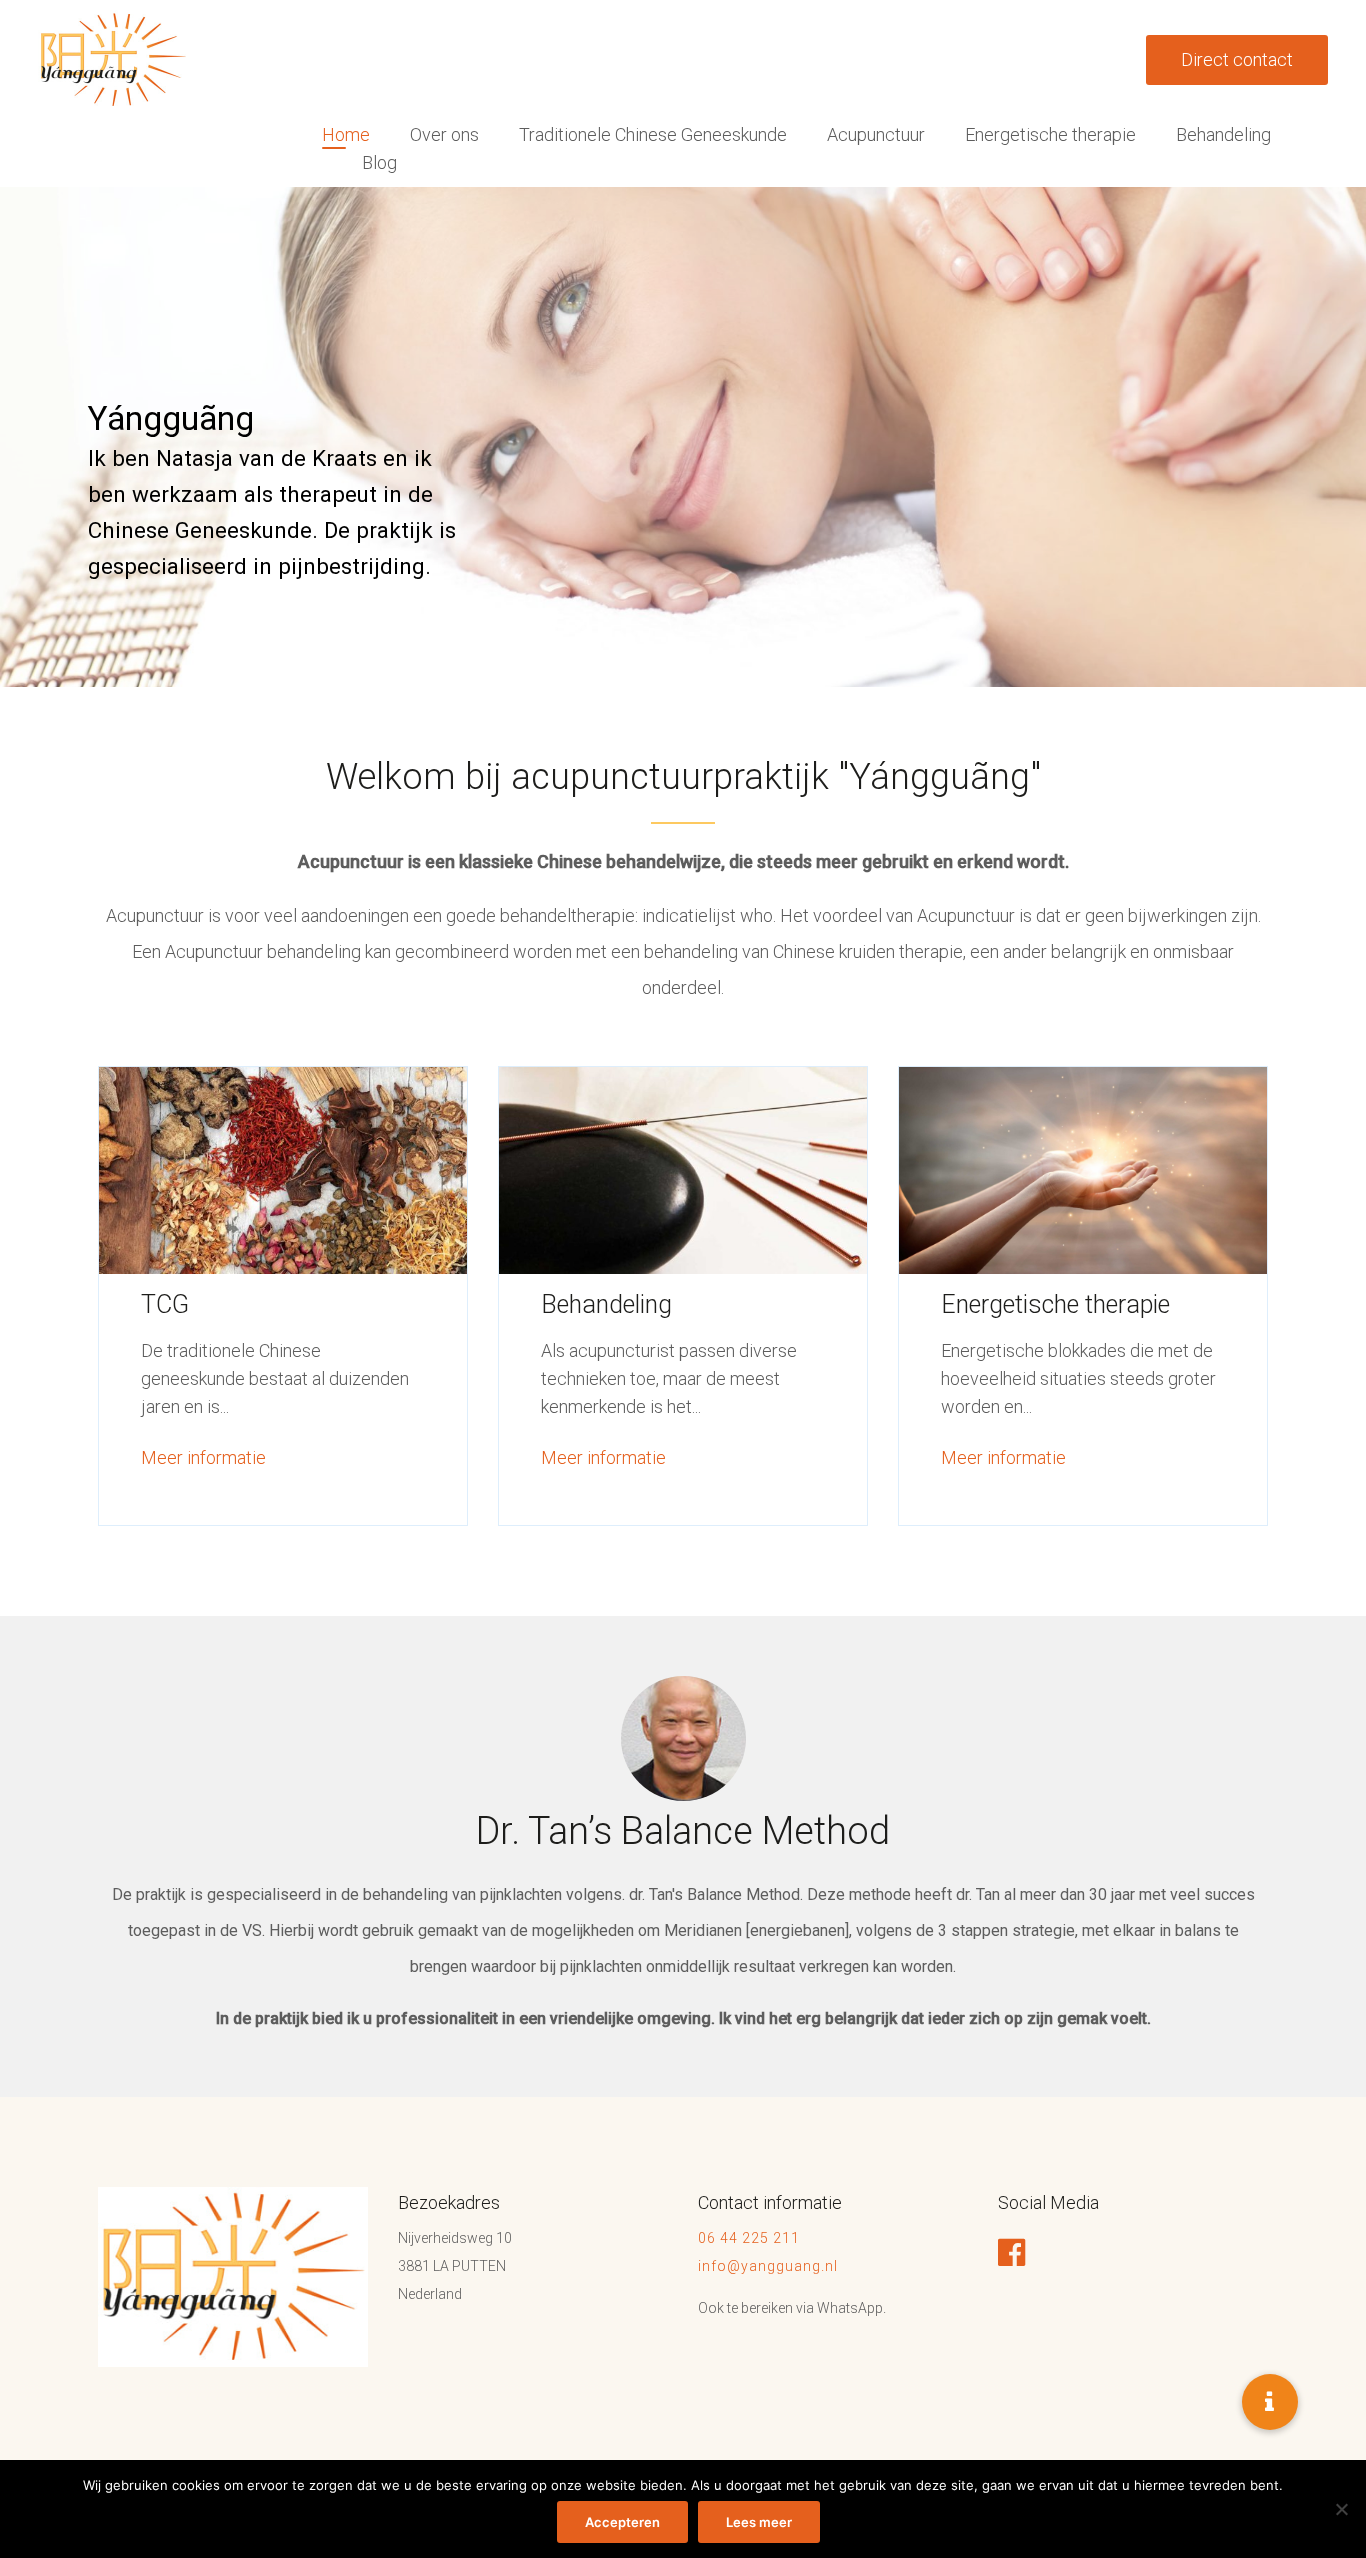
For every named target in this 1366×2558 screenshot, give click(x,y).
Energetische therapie (1050, 134)
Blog (379, 162)
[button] (1269, 2402)
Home (346, 134)
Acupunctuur (876, 134)
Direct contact (1237, 59)
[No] (1341, 2509)
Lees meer (759, 2522)
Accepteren (622, 2522)
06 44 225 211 (751, 2238)
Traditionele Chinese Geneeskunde (653, 134)
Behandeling (1223, 134)
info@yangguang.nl (768, 2266)
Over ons (444, 134)
